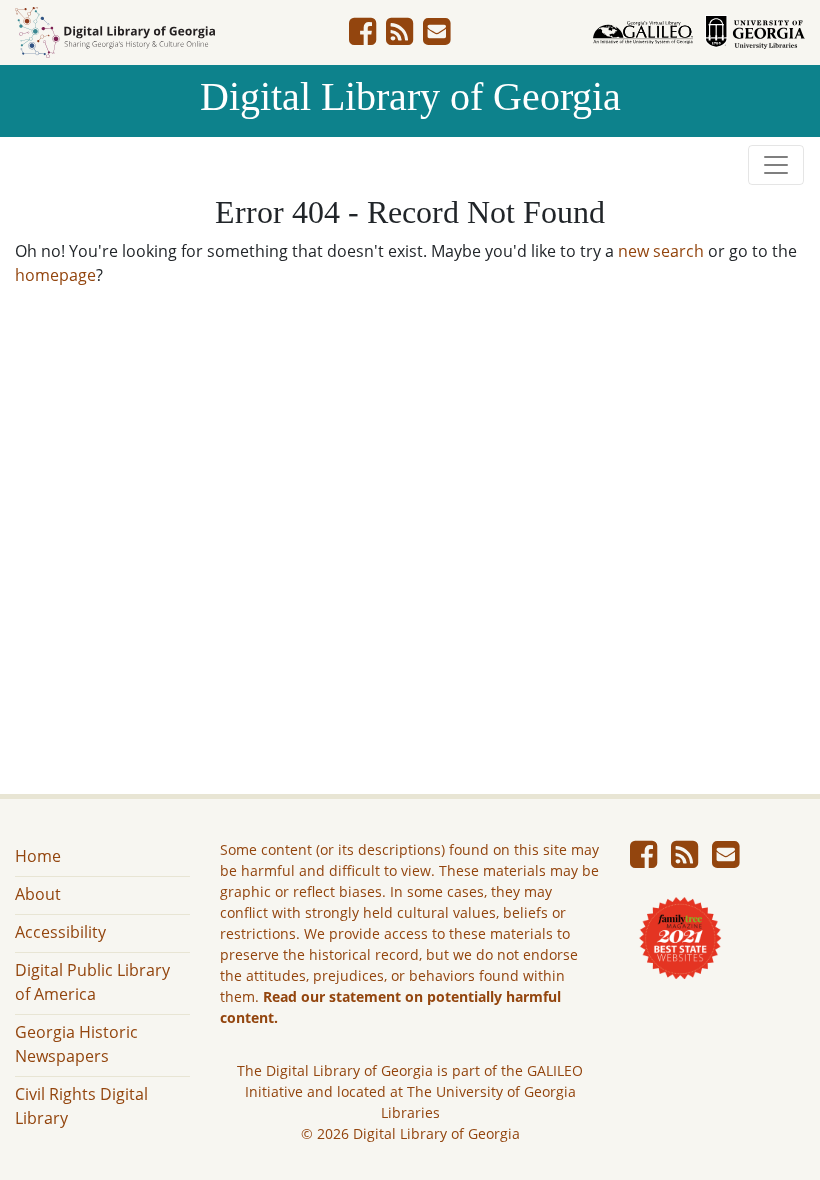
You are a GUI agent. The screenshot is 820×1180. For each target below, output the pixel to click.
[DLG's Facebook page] (362, 37)
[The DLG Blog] (399, 37)
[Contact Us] (436, 37)
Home (38, 856)
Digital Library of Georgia (410, 96)
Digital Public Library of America (92, 982)
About (38, 894)
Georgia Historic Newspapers (76, 1044)
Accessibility (60, 932)
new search (661, 251)
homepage (55, 275)
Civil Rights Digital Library (81, 1106)
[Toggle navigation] (776, 165)
